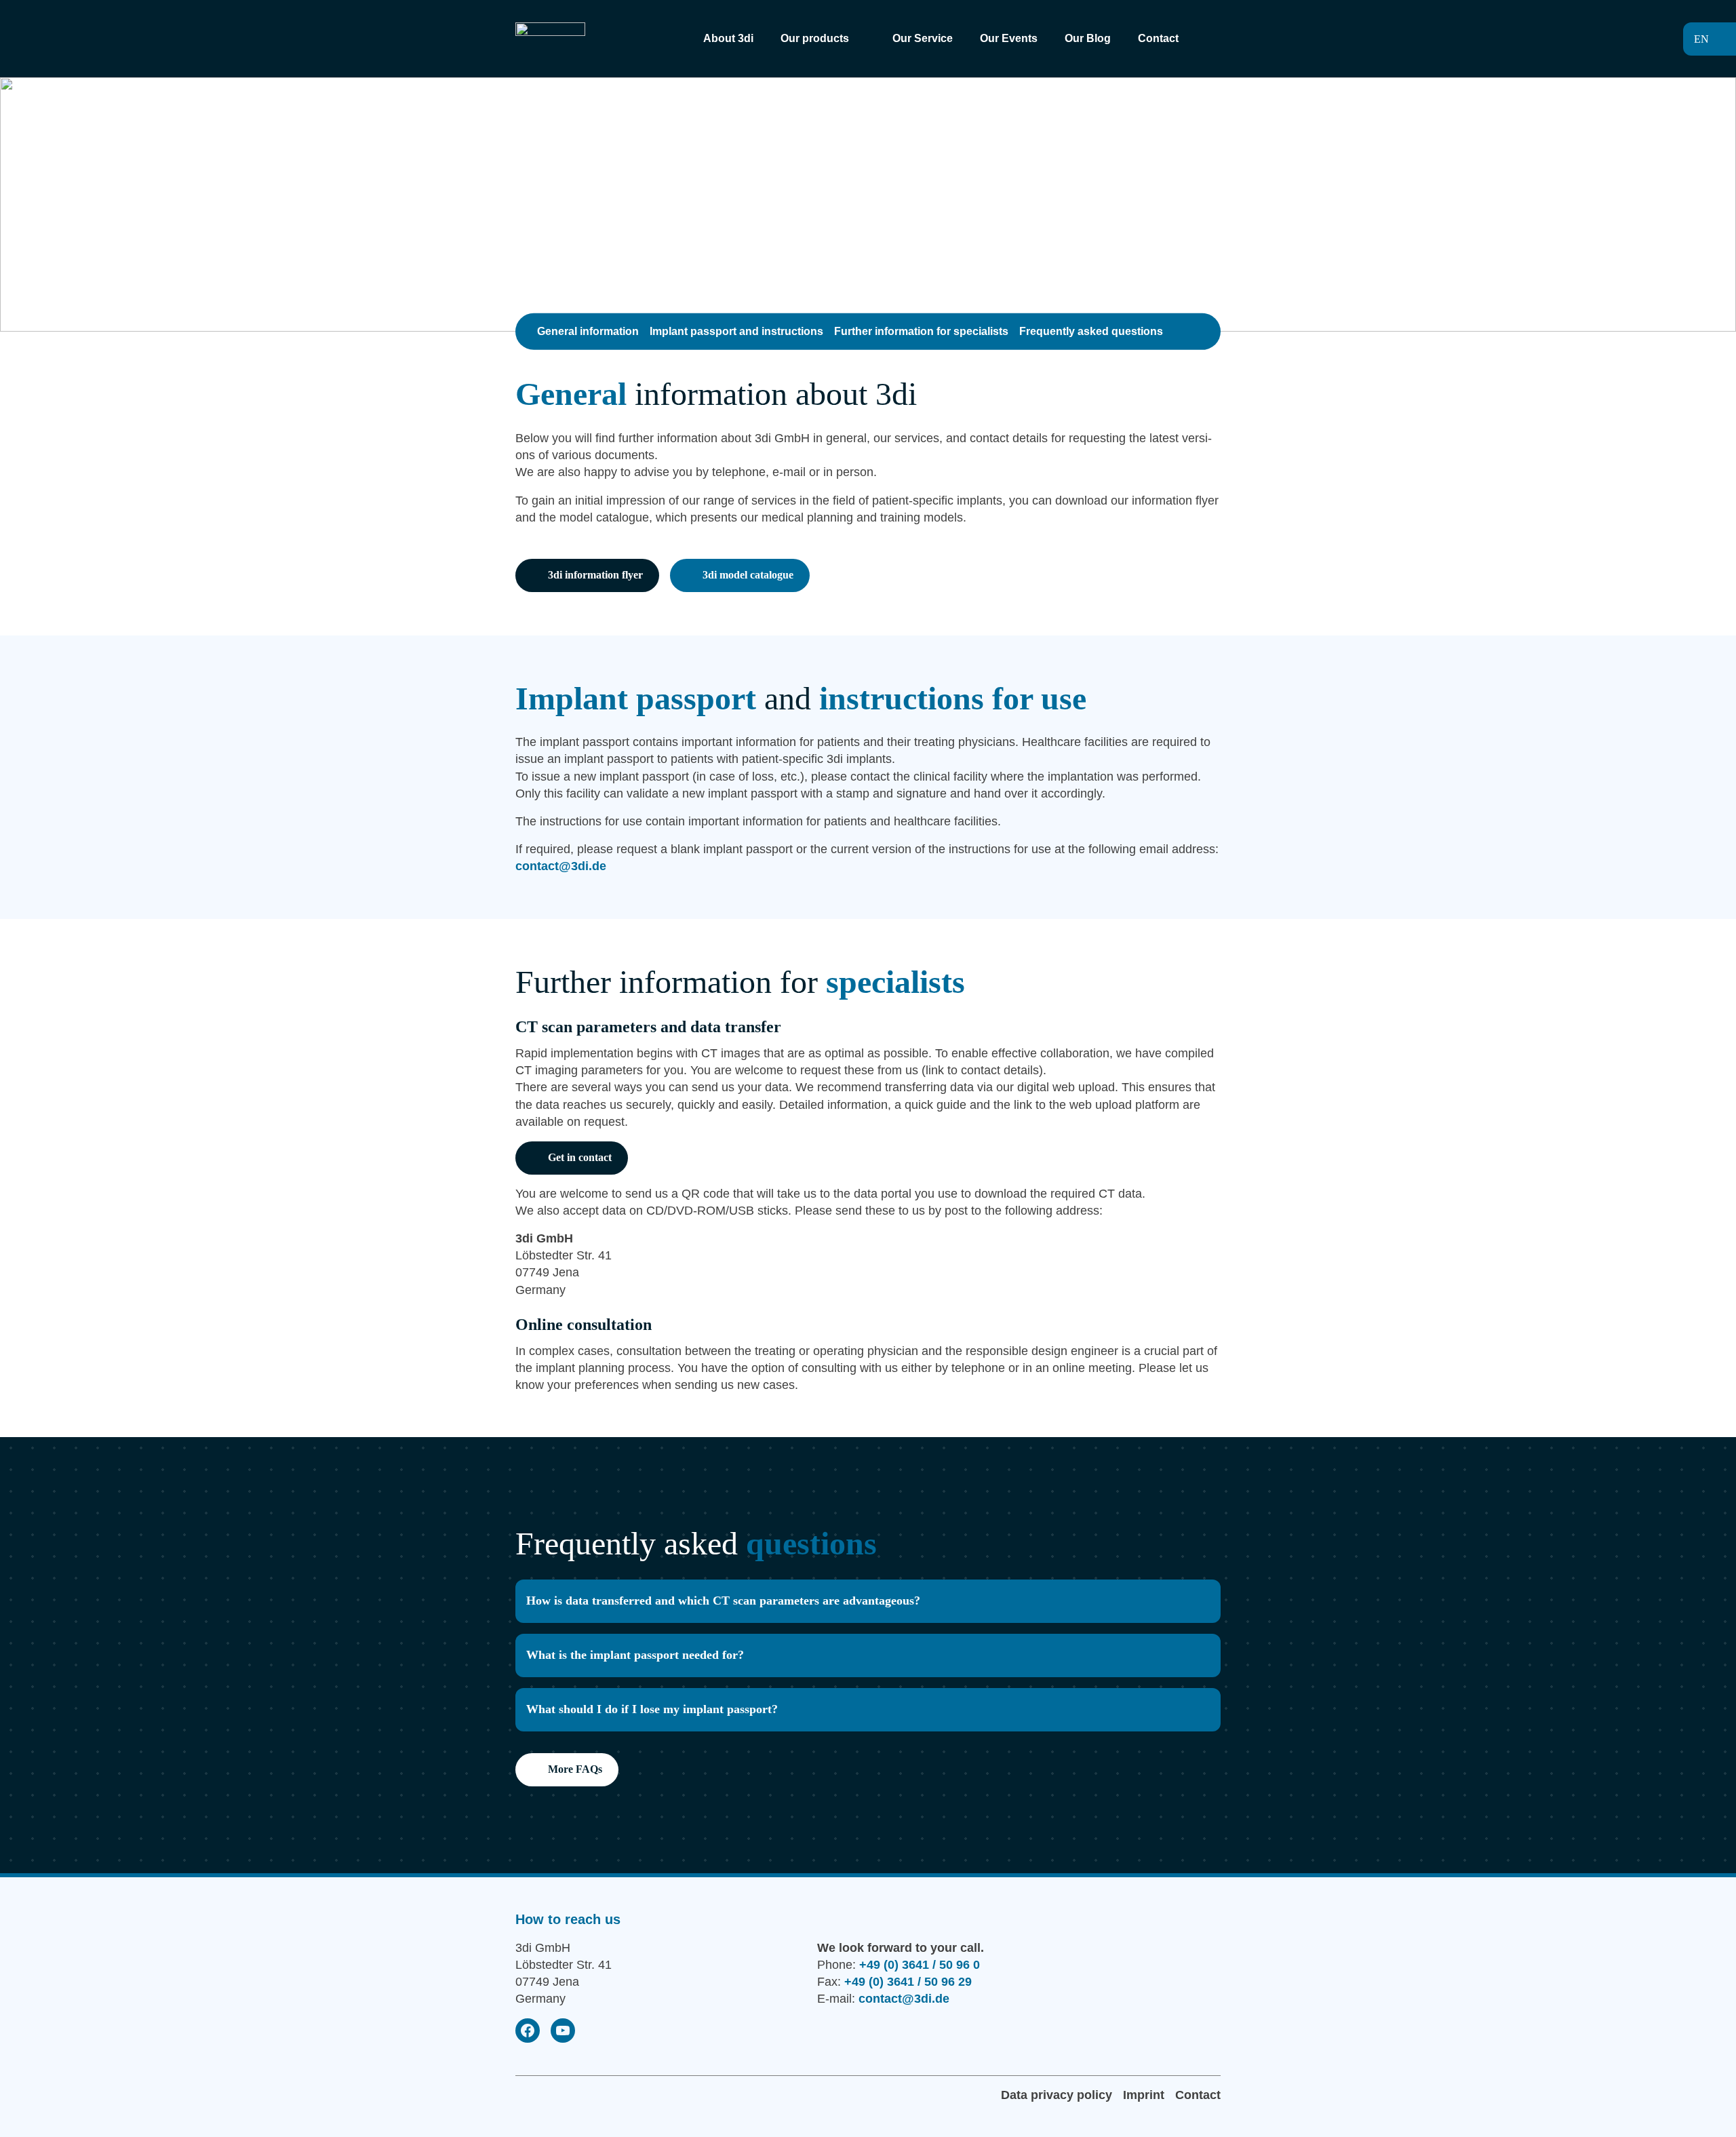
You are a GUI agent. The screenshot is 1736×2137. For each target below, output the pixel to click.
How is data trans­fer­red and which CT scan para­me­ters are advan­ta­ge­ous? (723, 1601)
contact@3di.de (561, 866)
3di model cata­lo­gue (748, 575)
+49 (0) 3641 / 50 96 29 (908, 1982)
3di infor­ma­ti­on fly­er (595, 575)
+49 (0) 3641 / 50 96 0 (920, 1965)
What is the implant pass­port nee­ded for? (635, 1655)
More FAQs (575, 1769)
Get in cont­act (580, 1157)
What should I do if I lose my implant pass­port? (652, 1709)
